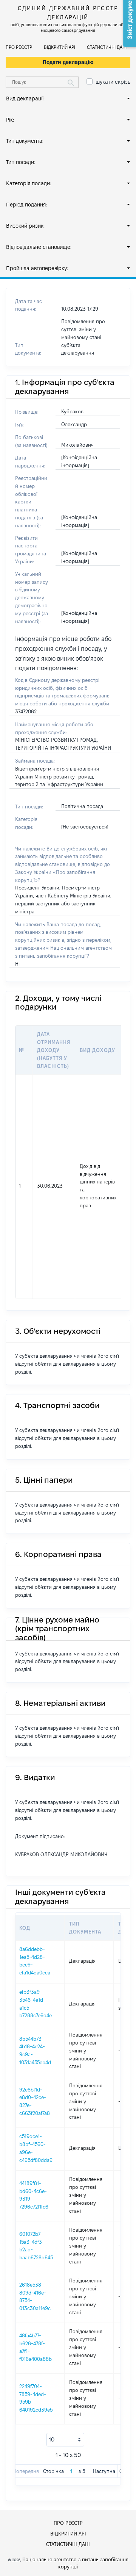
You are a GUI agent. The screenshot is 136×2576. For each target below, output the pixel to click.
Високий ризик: (25, 226)
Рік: (10, 120)
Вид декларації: (25, 98)
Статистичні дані (107, 47)
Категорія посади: (29, 183)
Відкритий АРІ (59, 47)
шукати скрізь (113, 82)
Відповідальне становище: (39, 247)
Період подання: (26, 205)
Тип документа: (25, 141)
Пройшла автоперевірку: (37, 268)
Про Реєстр (19, 47)
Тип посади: (21, 162)
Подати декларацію (68, 62)
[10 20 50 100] (65, 2440)
